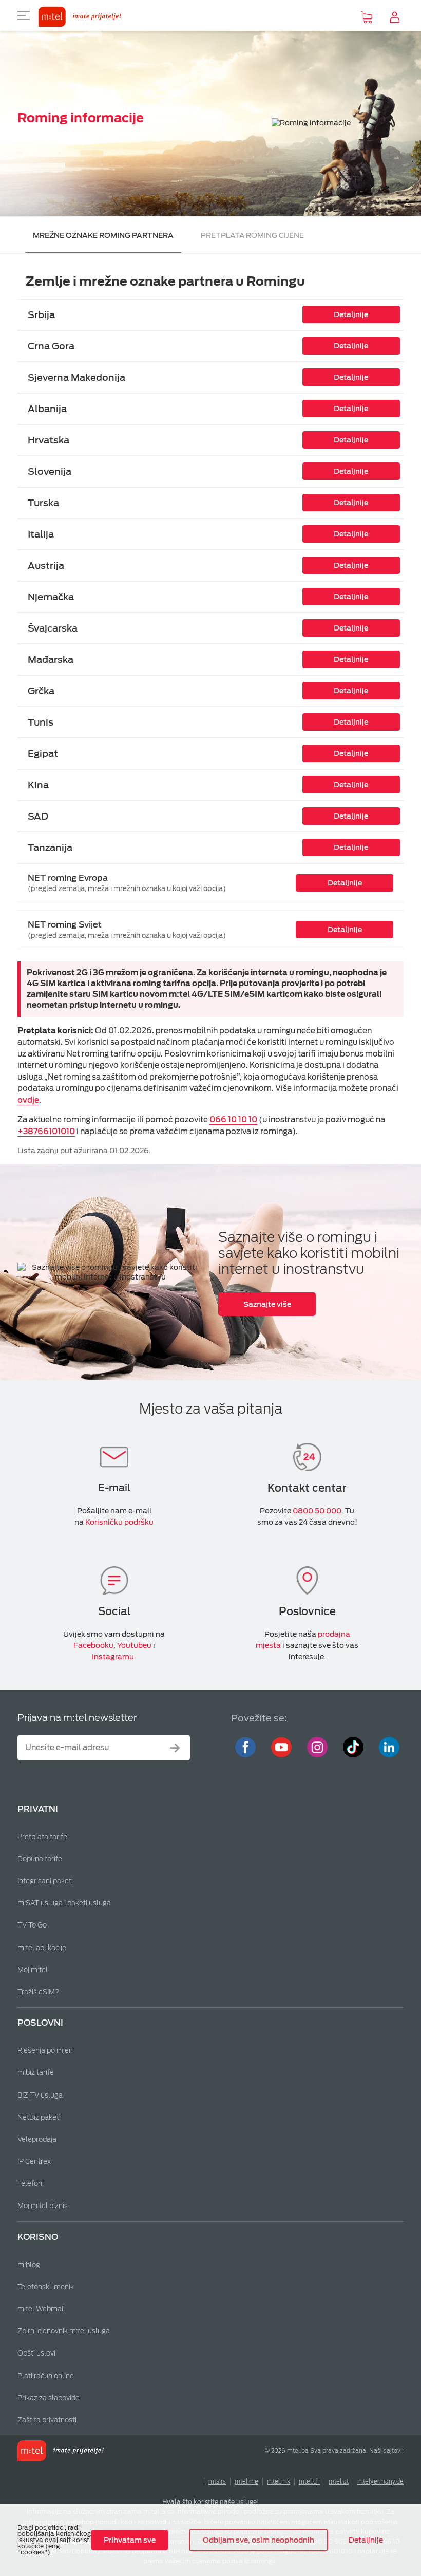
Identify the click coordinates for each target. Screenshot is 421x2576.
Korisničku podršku (119, 1522)
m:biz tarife (36, 2073)
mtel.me (246, 2481)
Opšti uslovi (36, 2353)
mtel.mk (279, 2481)
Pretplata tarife (42, 1837)
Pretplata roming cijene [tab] (252, 235)
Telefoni (31, 2184)
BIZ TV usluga (40, 2095)
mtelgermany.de (380, 2481)
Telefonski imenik (46, 2287)
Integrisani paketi (45, 1881)
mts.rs (217, 2481)
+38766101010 (46, 1132)
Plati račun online (46, 2376)
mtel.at (339, 2481)
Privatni (38, 1809)
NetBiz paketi (39, 2117)
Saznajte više (267, 1304)
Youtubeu (134, 1645)
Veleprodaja (37, 2139)
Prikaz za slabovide (49, 2398)
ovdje (28, 1100)
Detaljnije (366, 2540)
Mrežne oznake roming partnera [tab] (103, 235)
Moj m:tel (33, 1970)
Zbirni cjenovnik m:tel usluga (64, 2331)
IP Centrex (34, 2162)
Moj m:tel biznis (43, 2206)
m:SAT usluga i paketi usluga (64, 1903)
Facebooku (93, 1645)
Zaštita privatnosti (47, 2420)
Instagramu (113, 1657)
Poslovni (40, 2023)
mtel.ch (309, 2481)
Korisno (38, 2237)
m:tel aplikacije (42, 1948)
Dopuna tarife (40, 1859)
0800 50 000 (317, 1511)
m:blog (29, 2265)
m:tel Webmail (41, 2309)
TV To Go (32, 1925)
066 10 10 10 (233, 1120)
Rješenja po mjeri (45, 2051)
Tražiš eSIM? (39, 1992)
